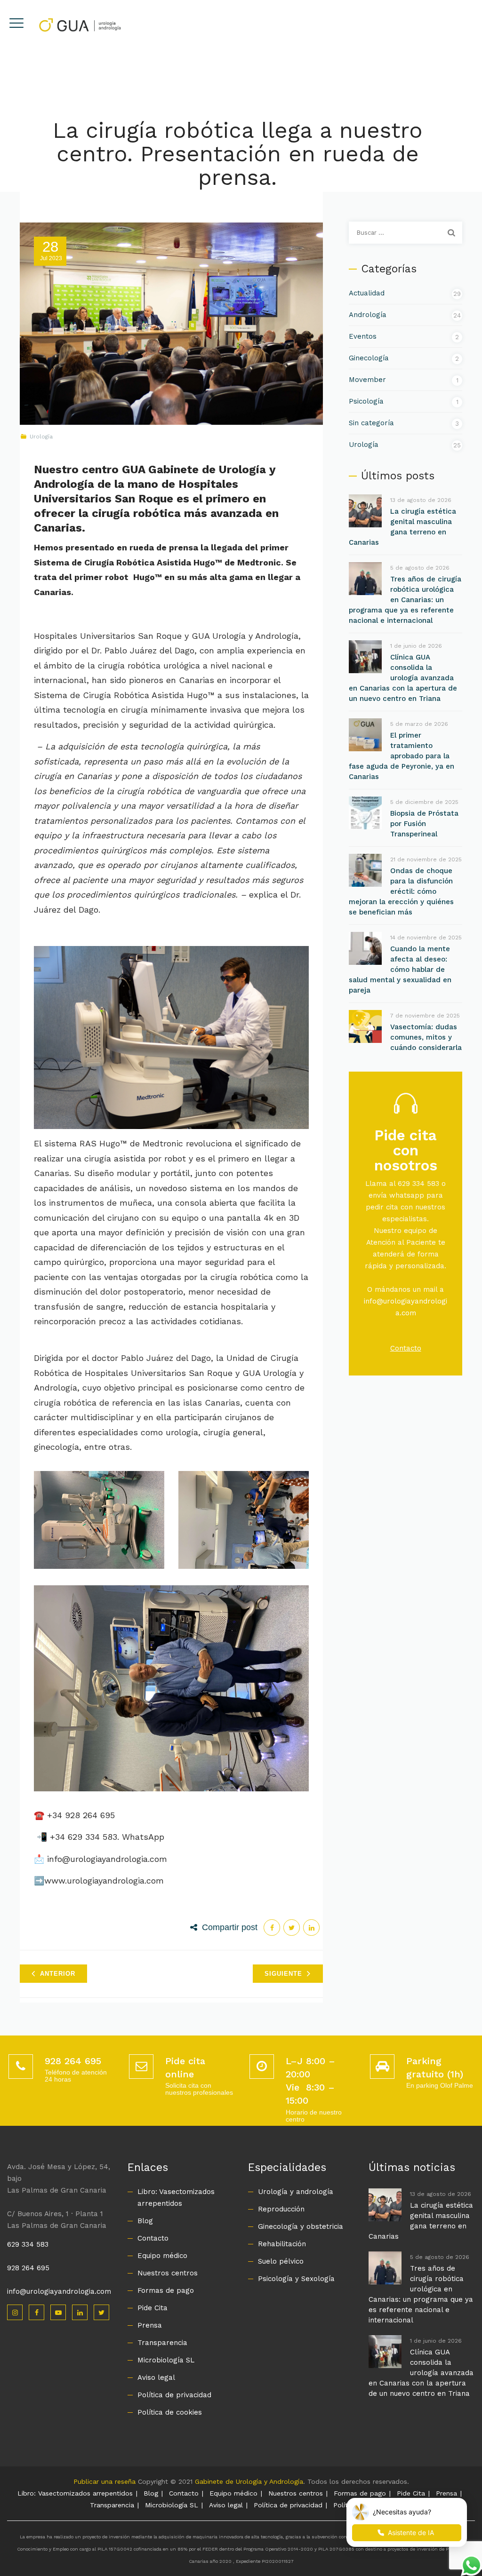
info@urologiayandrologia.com (59, 2291)
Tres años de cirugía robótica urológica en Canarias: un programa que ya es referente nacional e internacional (405, 600)
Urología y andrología (296, 2192)
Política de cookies (170, 2412)
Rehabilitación (282, 2244)
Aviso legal (156, 2377)
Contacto (406, 1348)
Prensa (150, 2325)
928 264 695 (28, 2268)
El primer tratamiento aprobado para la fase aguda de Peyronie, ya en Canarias (402, 756)
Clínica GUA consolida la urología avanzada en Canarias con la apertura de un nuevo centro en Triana (403, 678)
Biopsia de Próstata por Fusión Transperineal (424, 824)
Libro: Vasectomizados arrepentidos (176, 2198)
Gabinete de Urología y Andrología (249, 2481)
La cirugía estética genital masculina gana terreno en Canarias (402, 527)
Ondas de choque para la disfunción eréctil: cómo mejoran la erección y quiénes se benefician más (401, 891)
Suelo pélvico (281, 2261)
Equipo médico (162, 2256)
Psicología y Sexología (296, 2279)
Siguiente (283, 1974)
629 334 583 (28, 2244)
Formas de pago (166, 2290)
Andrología (368, 315)
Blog (145, 2221)
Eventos (363, 336)
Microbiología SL (166, 2360)
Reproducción (281, 2209)
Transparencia (162, 2343)
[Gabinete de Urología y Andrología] (80, 24)
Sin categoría (371, 423)
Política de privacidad (174, 2395)
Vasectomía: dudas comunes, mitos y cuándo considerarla (426, 1037)
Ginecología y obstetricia (301, 2226)
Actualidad (367, 293)
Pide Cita (153, 2308)
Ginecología (369, 358)
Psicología (366, 401)
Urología (41, 437)
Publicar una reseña (104, 2481)
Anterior (58, 1974)
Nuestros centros (168, 2273)
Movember (367, 380)
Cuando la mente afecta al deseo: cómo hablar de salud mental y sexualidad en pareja (400, 970)
